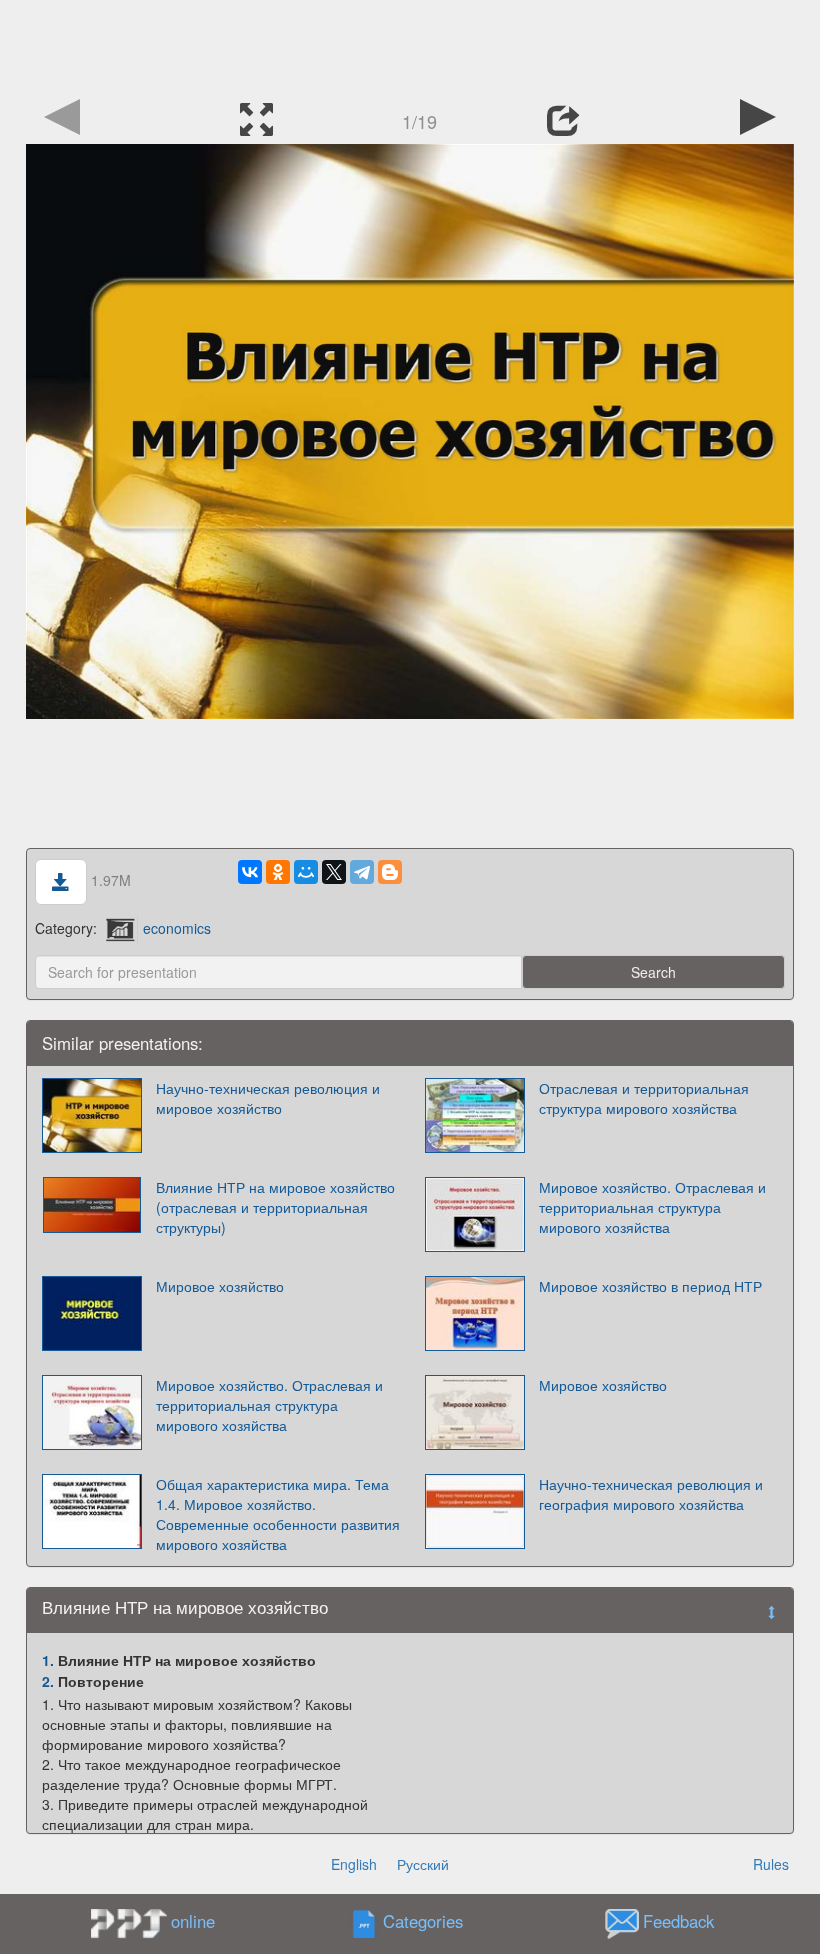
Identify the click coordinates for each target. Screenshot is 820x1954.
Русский (423, 1864)
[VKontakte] (250, 872)
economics (177, 928)
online (193, 1921)
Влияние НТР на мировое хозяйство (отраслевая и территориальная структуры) (275, 1207)
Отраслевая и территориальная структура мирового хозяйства (644, 1098)
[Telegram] (362, 872)
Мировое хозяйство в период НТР (650, 1286)
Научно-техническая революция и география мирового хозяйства (651, 1494)
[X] (334, 872)
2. (48, 1681)
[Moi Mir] (306, 872)
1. (48, 1660)
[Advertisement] (410, 45)
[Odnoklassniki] (278, 872)
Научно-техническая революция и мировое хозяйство (268, 1098)
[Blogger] (390, 872)
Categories (423, 1922)
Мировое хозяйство (220, 1286)
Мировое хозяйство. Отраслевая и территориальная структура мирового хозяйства (652, 1207)
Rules (771, 1864)
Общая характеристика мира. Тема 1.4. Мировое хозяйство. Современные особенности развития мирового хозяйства (278, 1514)
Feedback (678, 1922)
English (354, 1864)
